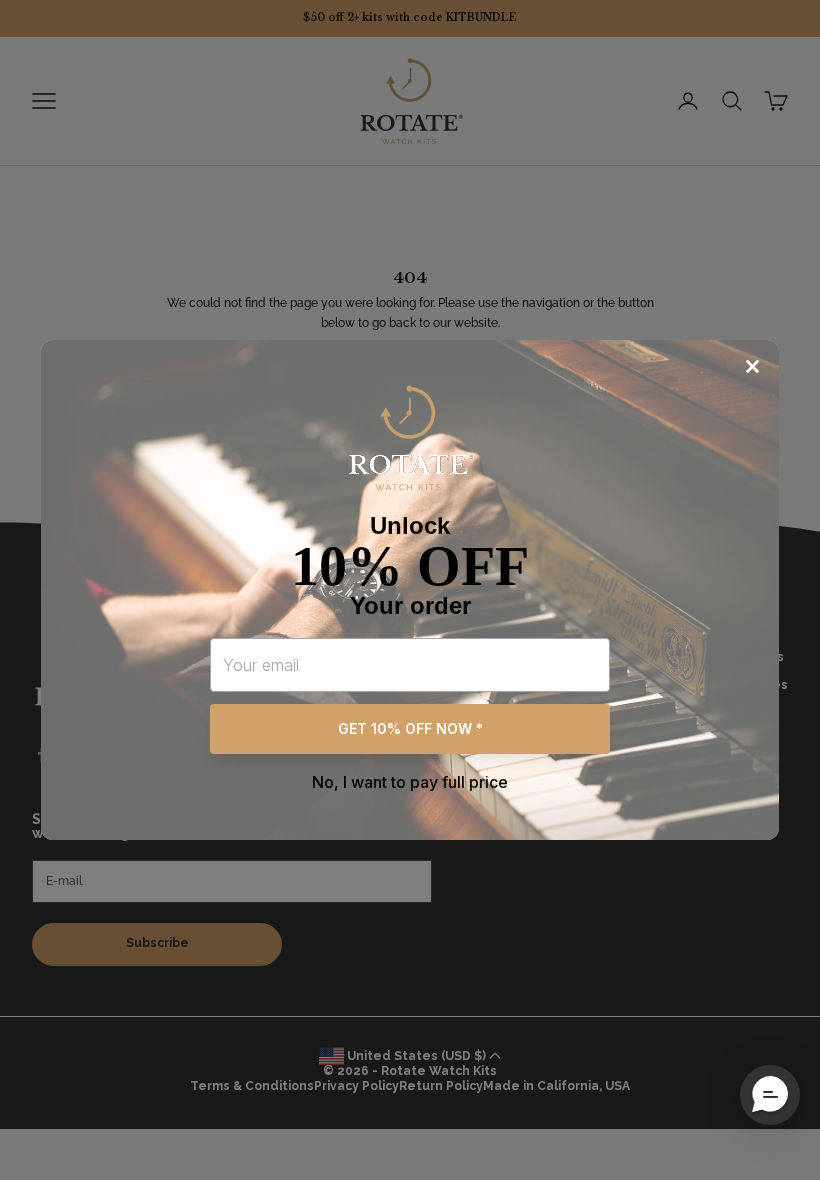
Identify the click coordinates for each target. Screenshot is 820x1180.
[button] (770, 1095)
